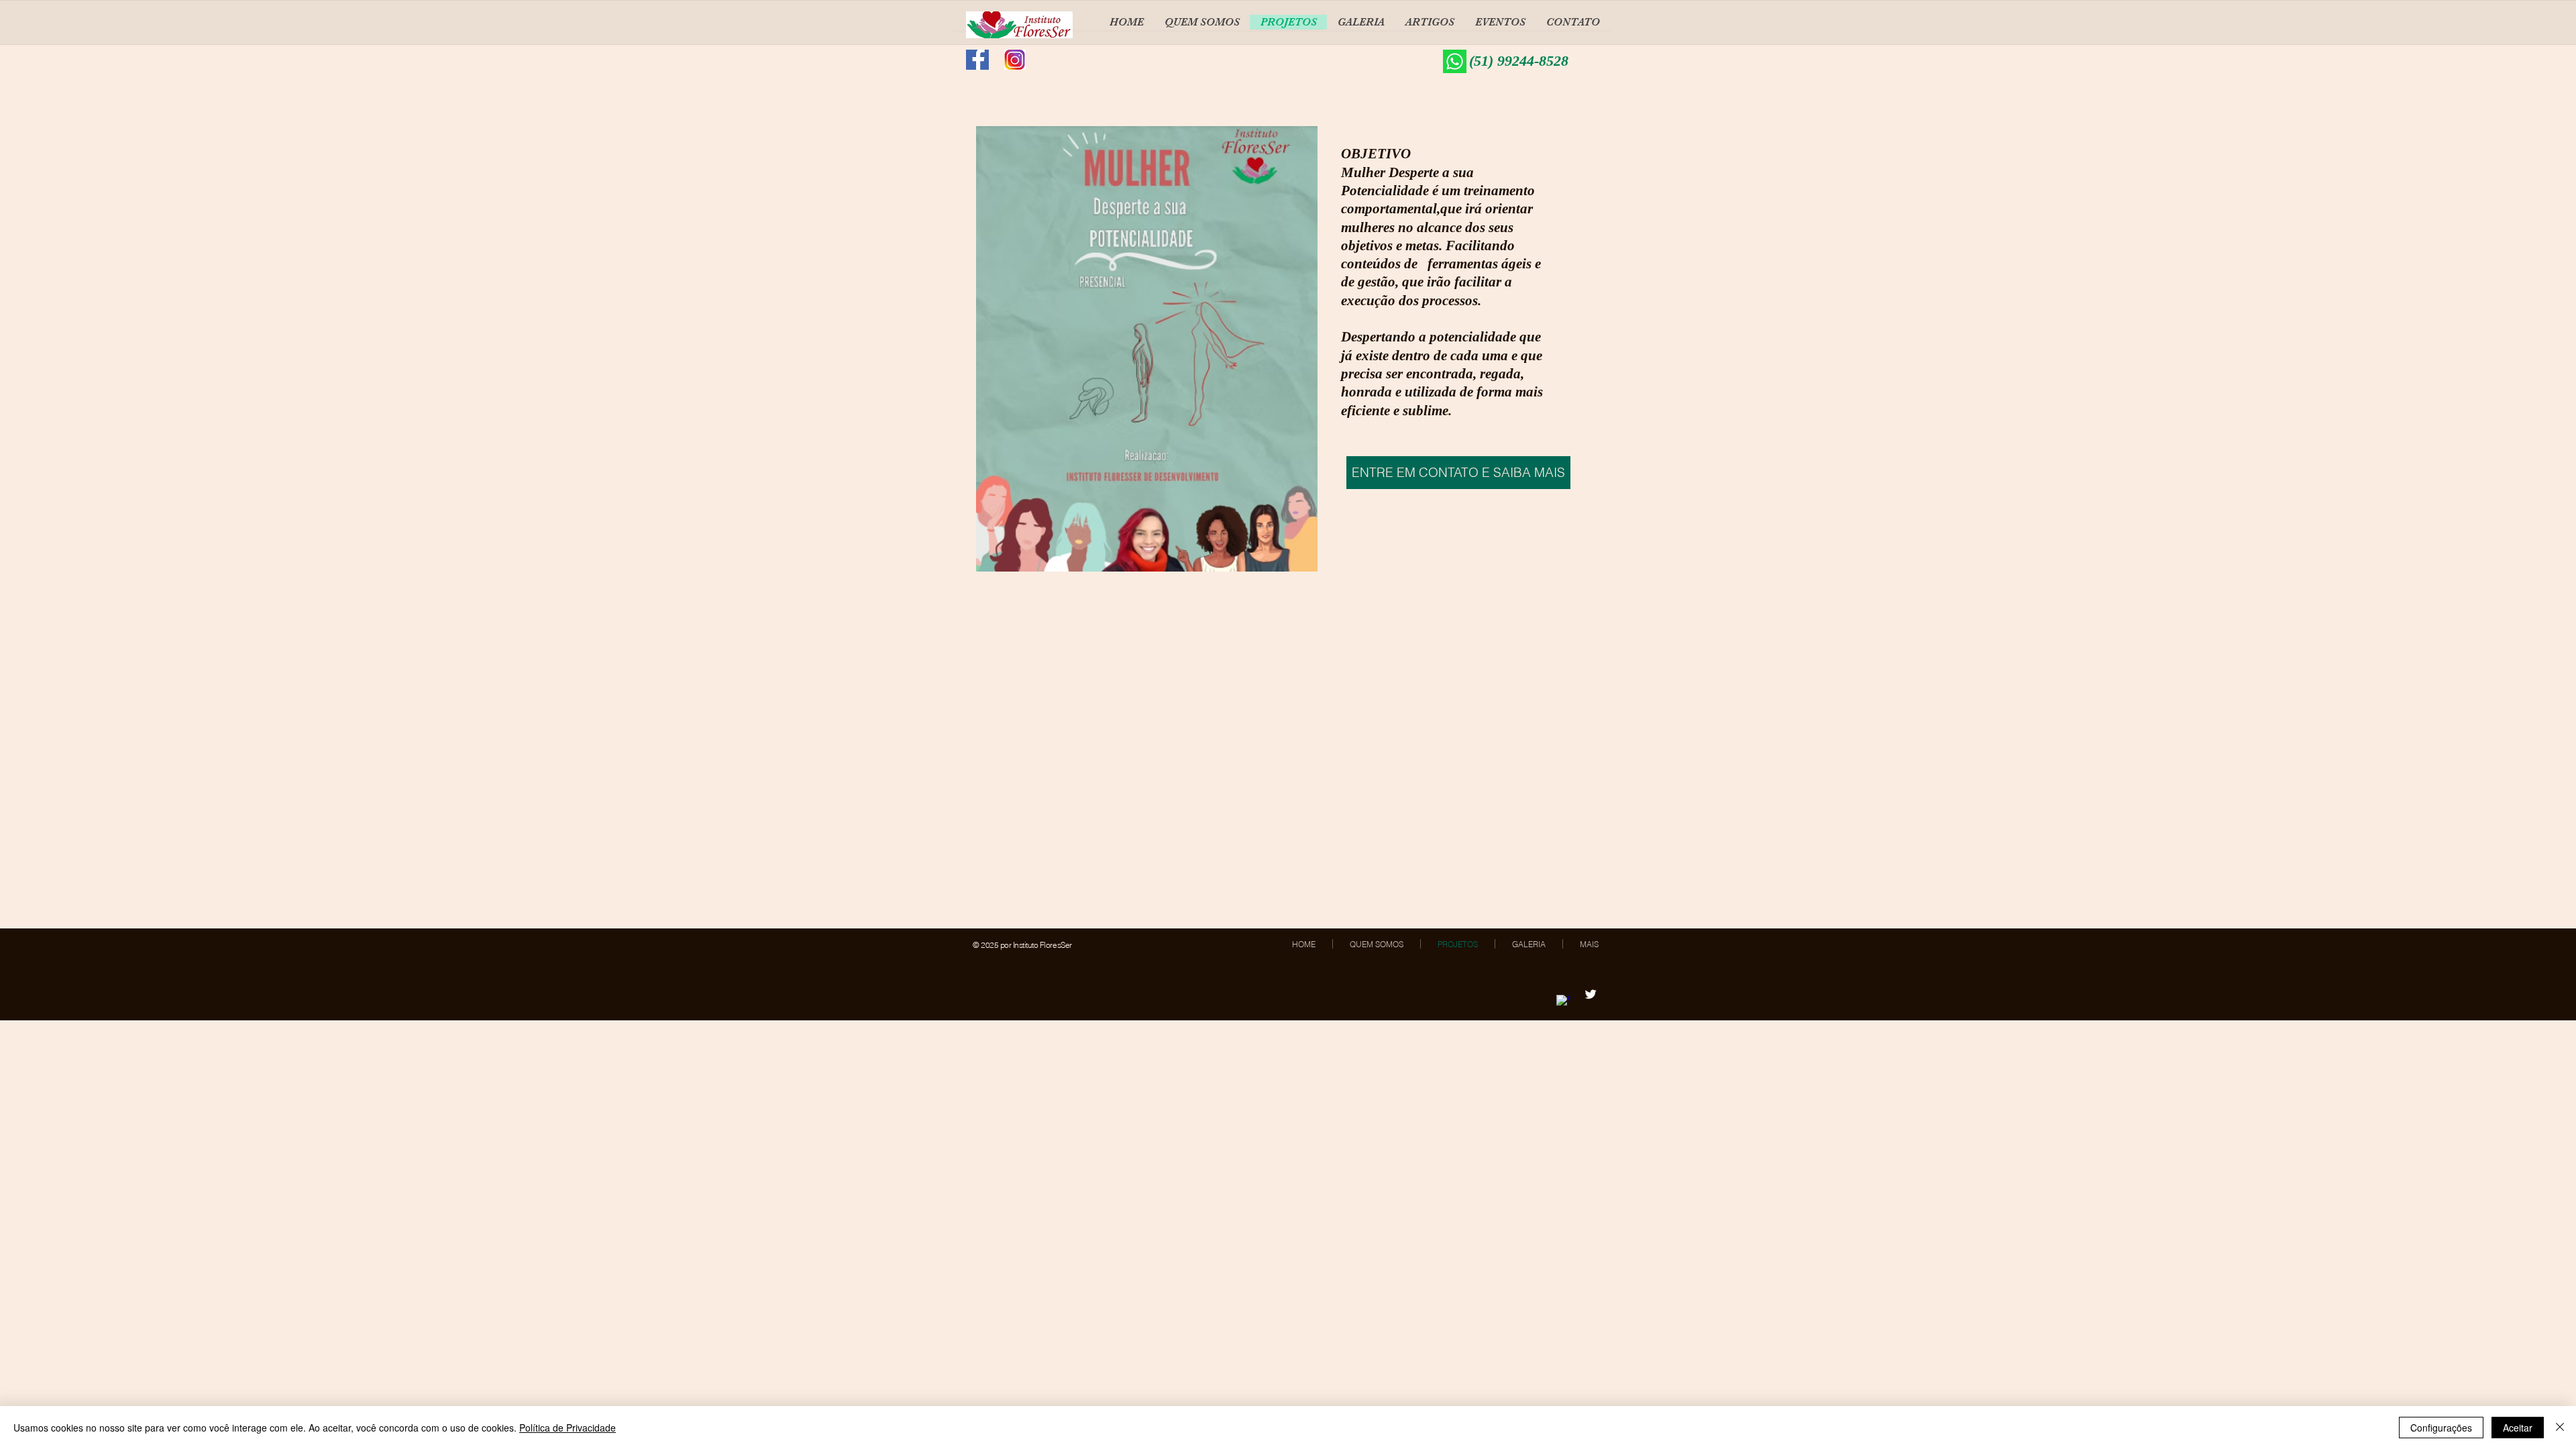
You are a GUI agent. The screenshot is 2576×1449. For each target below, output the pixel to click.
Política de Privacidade (568, 1428)
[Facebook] (1563, 1002)
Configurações (2441, 1428)
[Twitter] (1591, 994)
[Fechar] (2560, 1428)
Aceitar (2518, 1428)
